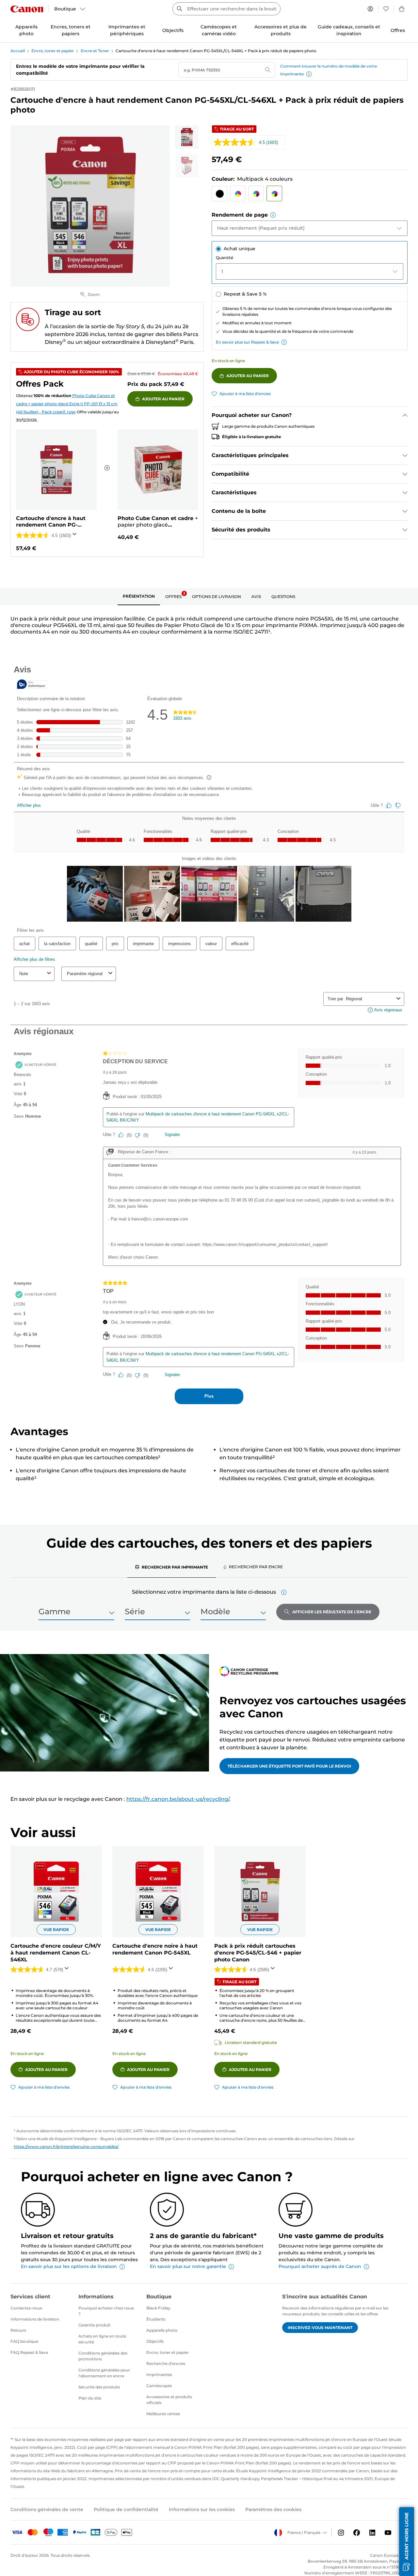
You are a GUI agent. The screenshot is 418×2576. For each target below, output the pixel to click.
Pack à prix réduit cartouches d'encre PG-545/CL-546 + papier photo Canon (258, 1953)
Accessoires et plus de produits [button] (281, 30)
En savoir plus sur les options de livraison (69, 2266)
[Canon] (27, 9)
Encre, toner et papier (53, 51)
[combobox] (226, 9)
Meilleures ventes (163, 2414)
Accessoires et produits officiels (169, 2400)
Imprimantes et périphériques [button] (127, 30)
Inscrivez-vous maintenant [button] (320, 2328)
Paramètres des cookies (273, 2509)
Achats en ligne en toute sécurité (102, 2339)
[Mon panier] (402, 9)
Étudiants (156, 2319)
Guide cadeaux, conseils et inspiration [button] (349, 30)
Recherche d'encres (166, 2363)
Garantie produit (94, 2325)
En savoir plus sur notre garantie (188, 2266)
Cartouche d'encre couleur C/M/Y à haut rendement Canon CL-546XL (56, 1953)
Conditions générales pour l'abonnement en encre (104, 2373)
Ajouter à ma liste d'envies (245, 394)
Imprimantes (159, 2375)
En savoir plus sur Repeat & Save (247, 342)
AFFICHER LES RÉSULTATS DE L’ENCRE (332, 1612)
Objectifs (155, 2341)
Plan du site (90, 2398)
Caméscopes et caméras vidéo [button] (219, 30)
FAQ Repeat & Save (29, 2352)
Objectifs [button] (173, 30)
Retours (18, 2330)
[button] (309, 74)
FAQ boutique (24, 2341)
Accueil (18, 51)
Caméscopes (159, 2386)
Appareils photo (162, 2330)
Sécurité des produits (99, 2387)
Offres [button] (398, 30)
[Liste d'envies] (386, 9)
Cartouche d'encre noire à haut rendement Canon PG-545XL (155, 1949)
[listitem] (187, 137)
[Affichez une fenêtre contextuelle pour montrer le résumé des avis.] (76, 536)
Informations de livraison (35, 2319)
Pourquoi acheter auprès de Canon (320, 2266)
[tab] (139, 597)
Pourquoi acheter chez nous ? (106, 2311)
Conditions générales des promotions (103, 2356)
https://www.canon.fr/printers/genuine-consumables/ (66, 2147)
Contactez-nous (26, 2308)
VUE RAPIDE (56, 1930)
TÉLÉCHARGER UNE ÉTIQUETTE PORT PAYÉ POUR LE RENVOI (289, 1766)
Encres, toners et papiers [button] (71, 30)
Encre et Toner (95, 51)
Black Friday (158, 2308)
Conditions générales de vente (47, 2509)
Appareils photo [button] (26, 30)
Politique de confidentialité (126, 2509)
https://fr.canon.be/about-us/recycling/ (178, 1799)
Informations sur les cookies (202, 2509)
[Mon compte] (370, 9)
